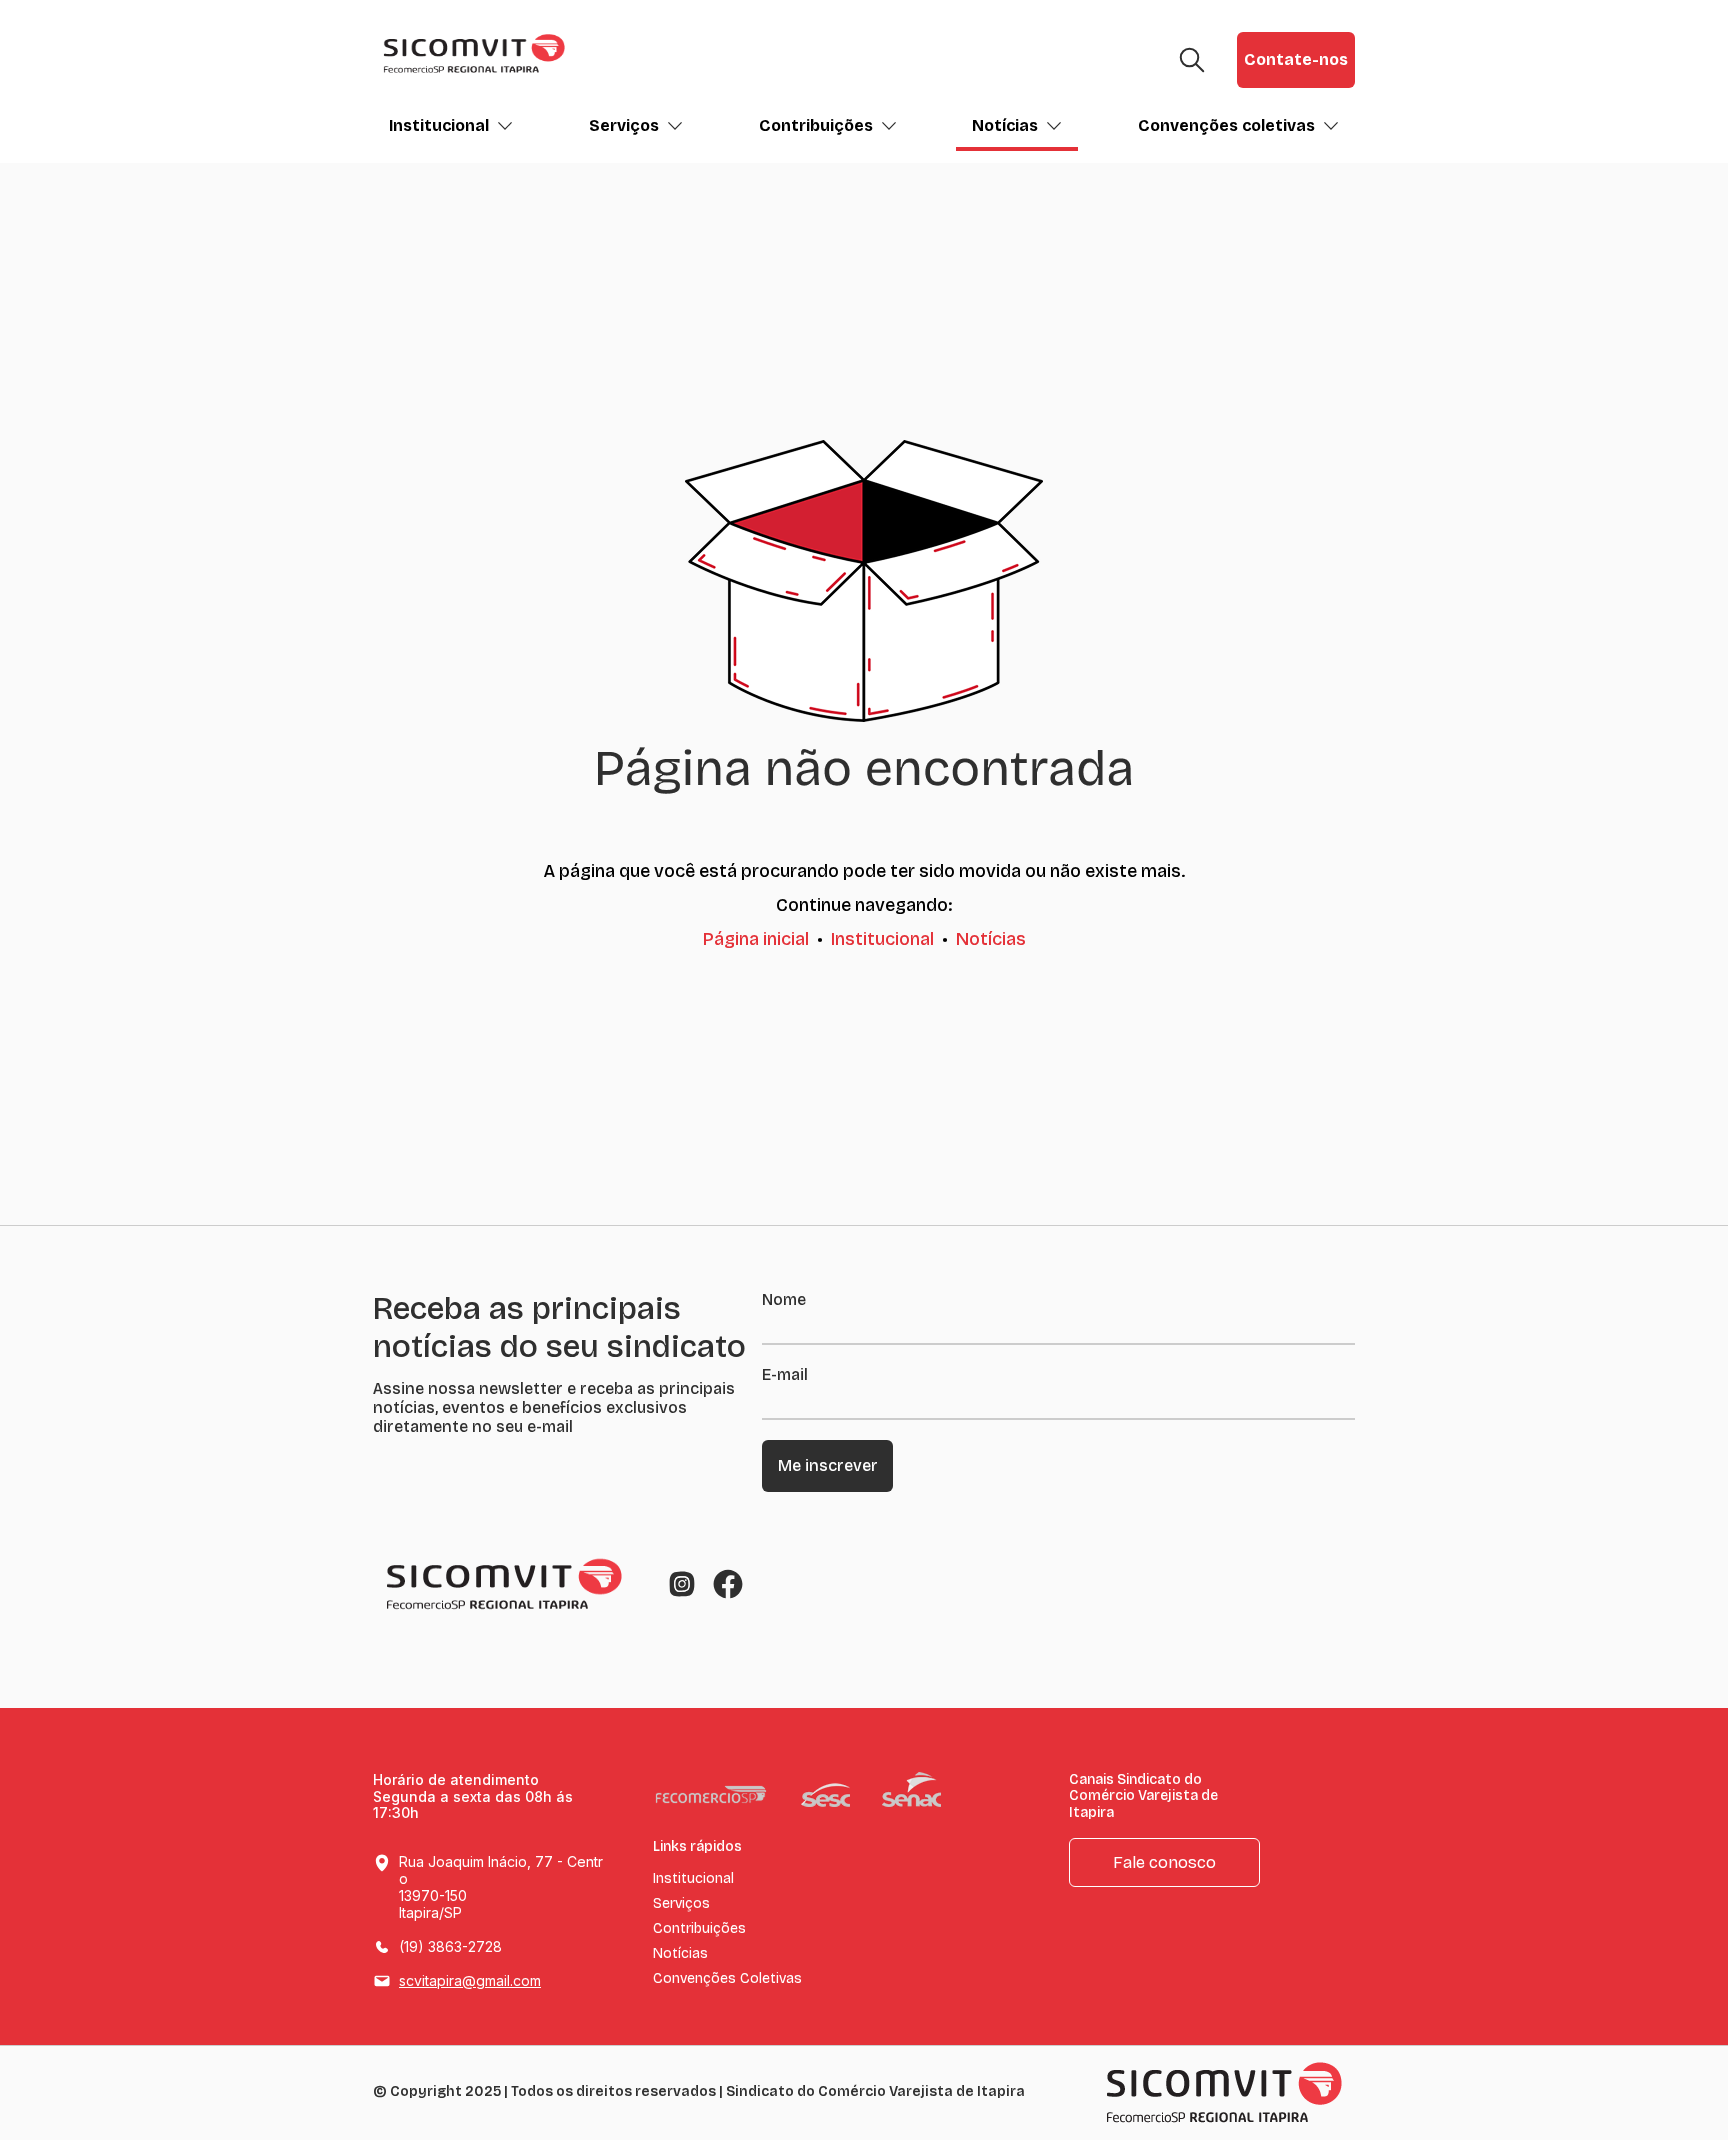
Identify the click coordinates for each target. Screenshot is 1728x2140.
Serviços (624, 125)
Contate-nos (1296, 59)
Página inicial (756, 939)
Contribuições (816, 125)
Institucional (439, 125)
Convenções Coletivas (727, 1979)
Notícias (1005, 125)
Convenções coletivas (1226, 125)
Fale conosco (1164, 1862)
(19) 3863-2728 (450, 1946)
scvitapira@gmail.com (470, 1980)
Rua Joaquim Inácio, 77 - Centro (501, 1887)
